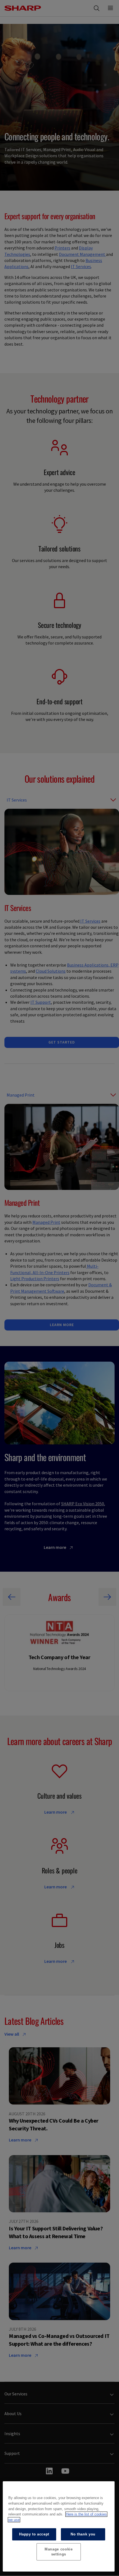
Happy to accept (34, 2534)
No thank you (83, 2534)
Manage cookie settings (59, 2552)
